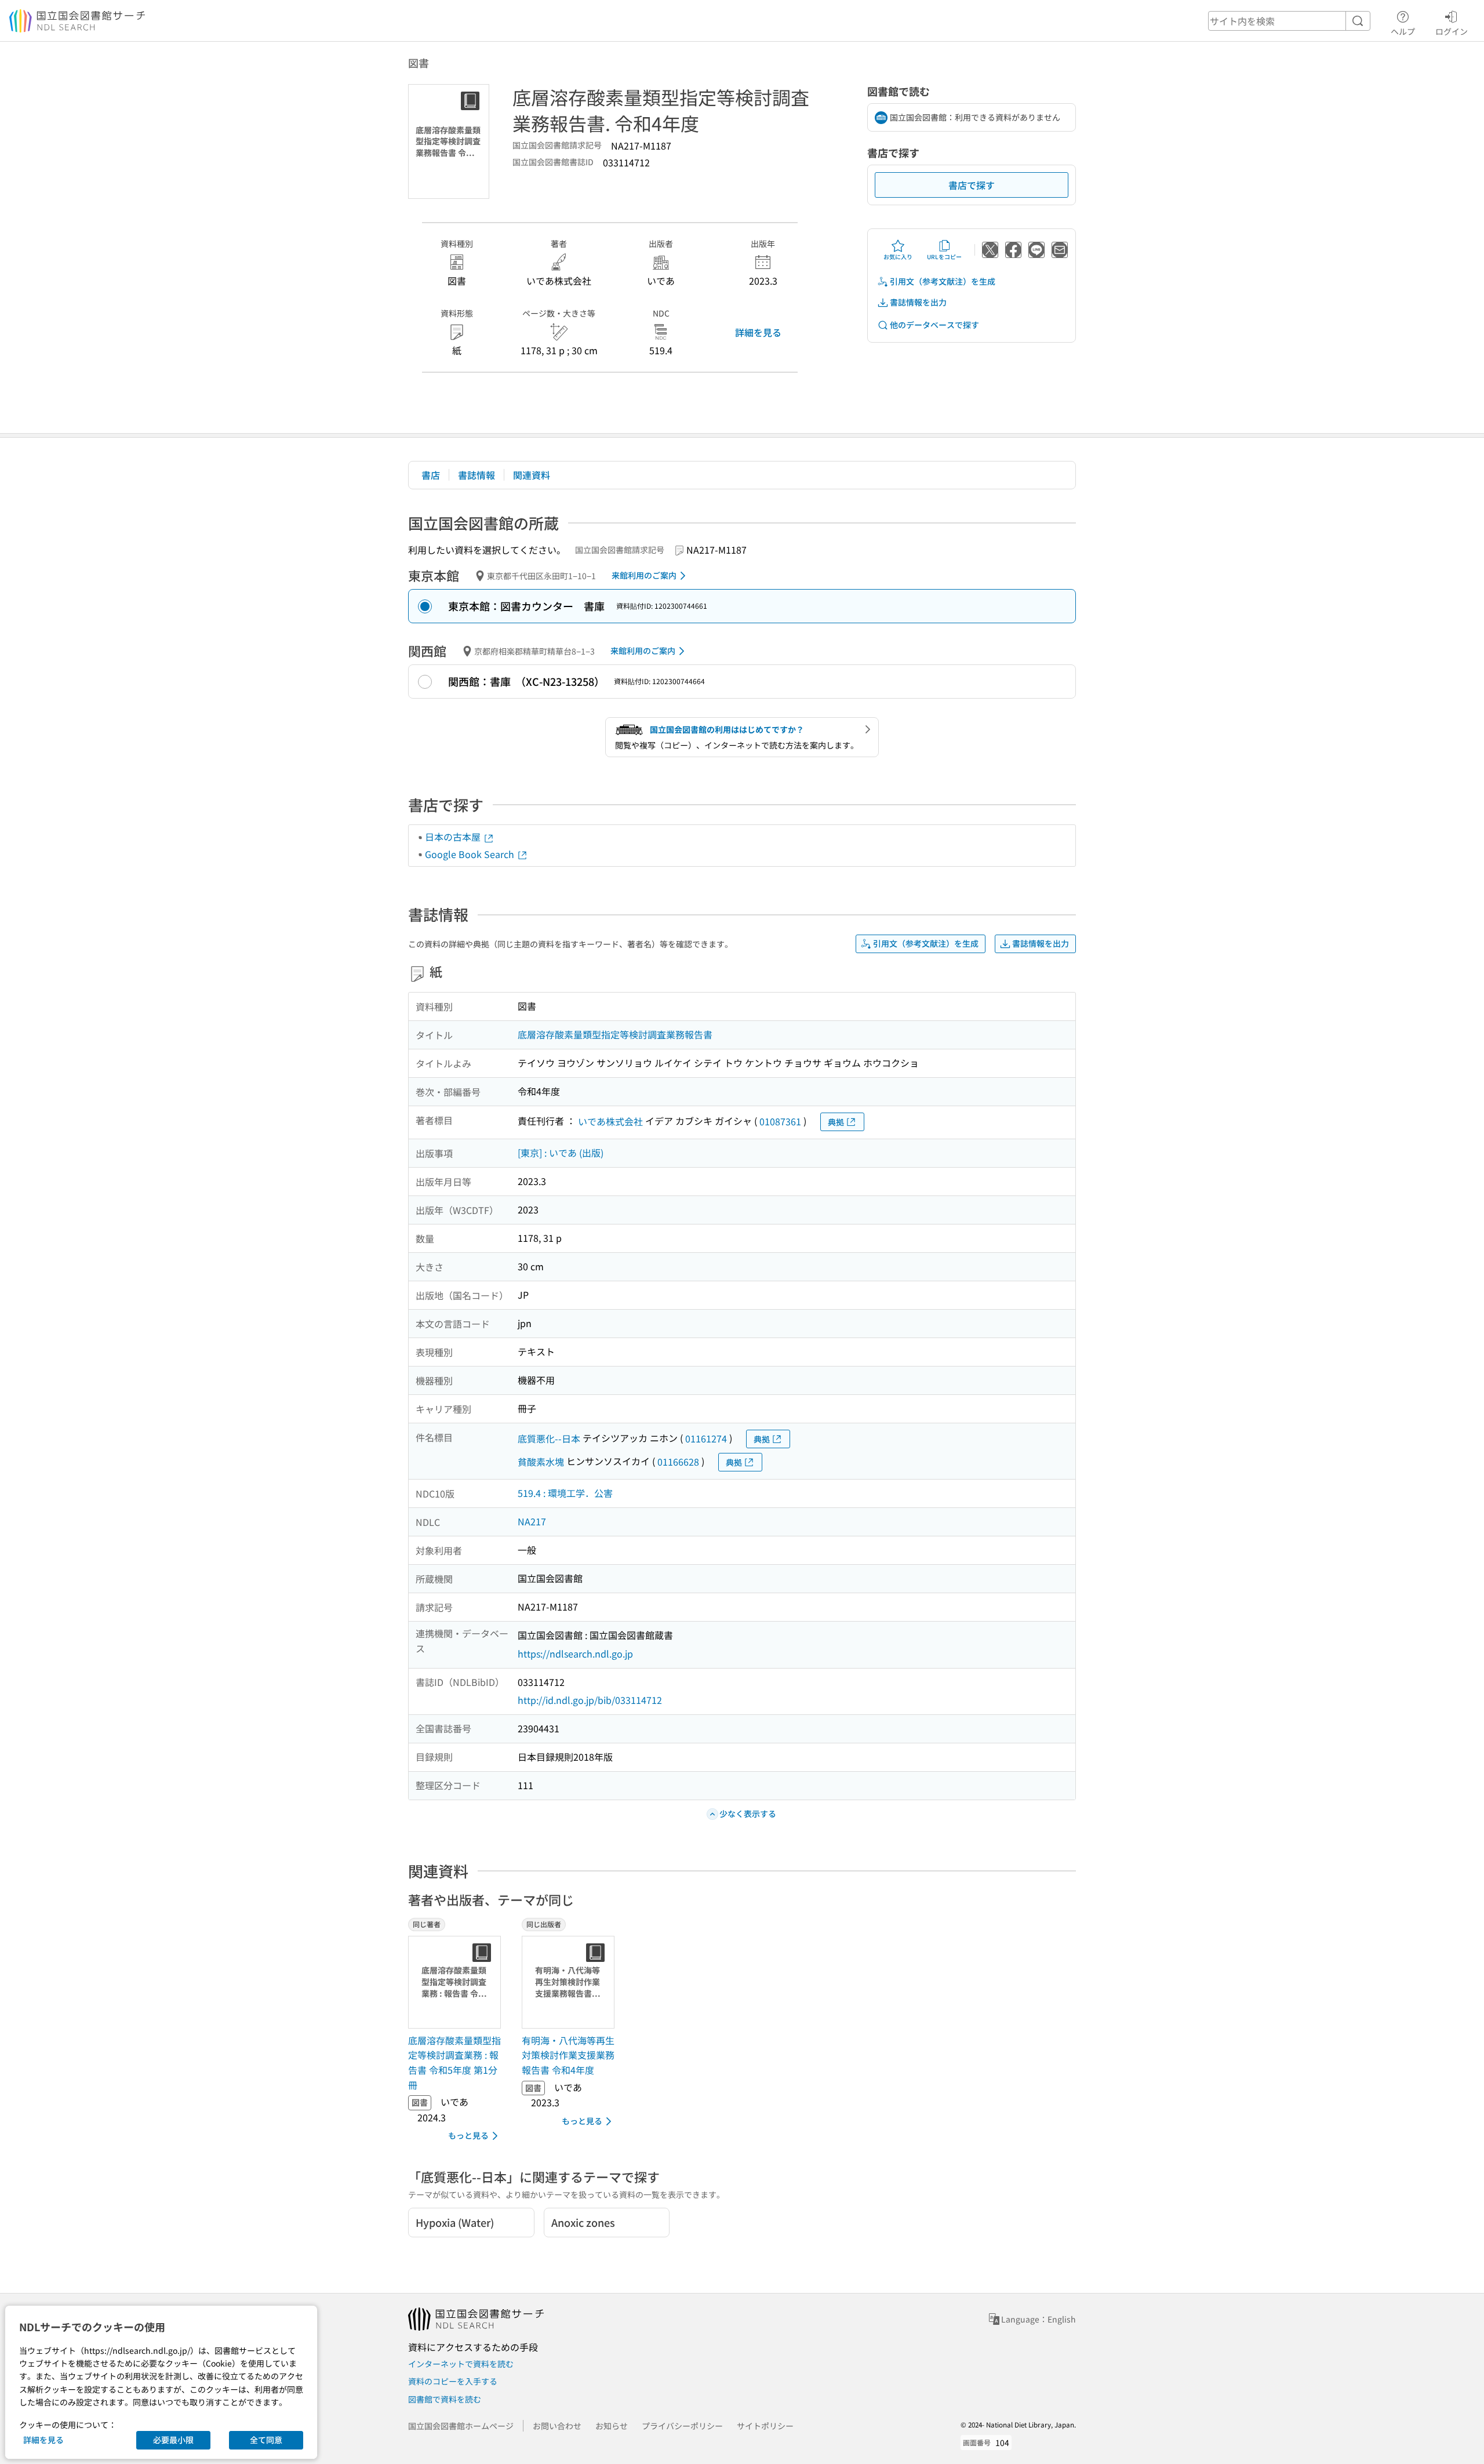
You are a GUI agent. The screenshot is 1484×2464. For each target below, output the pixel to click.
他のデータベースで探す (934, 325)
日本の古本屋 (454, 837)
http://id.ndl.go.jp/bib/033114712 (590, 1700)
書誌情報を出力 (918, 302)
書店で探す (972, 185)
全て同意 (266, 2440)
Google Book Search (471, 854)
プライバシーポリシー (682, 2426)
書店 (431, 475)
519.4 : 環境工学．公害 (565, 1493)
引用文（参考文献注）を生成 (943, 281)
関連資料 (532, 475)
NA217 (532, 1521)
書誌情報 (477, 475)
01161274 (706, 1438)
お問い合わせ (557, 2426)
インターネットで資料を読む (461, 2364)
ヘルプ (1403, 31)
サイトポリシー (765, 2426)
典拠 (836, 1122)
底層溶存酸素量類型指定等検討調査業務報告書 (615, 1034)
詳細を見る (758, 332)
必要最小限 (173, 2440)
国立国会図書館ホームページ (461, 2426)
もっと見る (468, 2135)
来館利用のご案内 (644, 575)
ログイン (1452, 31)
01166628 (678, 1462)
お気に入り (898, 257)
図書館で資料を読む (445, 2399)
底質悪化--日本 (549, 1438)
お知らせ (612, 2426)
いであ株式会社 (610, 1121)
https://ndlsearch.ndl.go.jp (575, 1653)
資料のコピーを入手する (453, 2381)
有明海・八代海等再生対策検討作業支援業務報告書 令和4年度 (568, 2055)
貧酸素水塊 (541, 1462)
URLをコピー (944, 257)
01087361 (780, 1121)
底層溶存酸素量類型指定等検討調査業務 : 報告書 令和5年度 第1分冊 (454, 2063)
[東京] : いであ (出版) (561, 1153)
